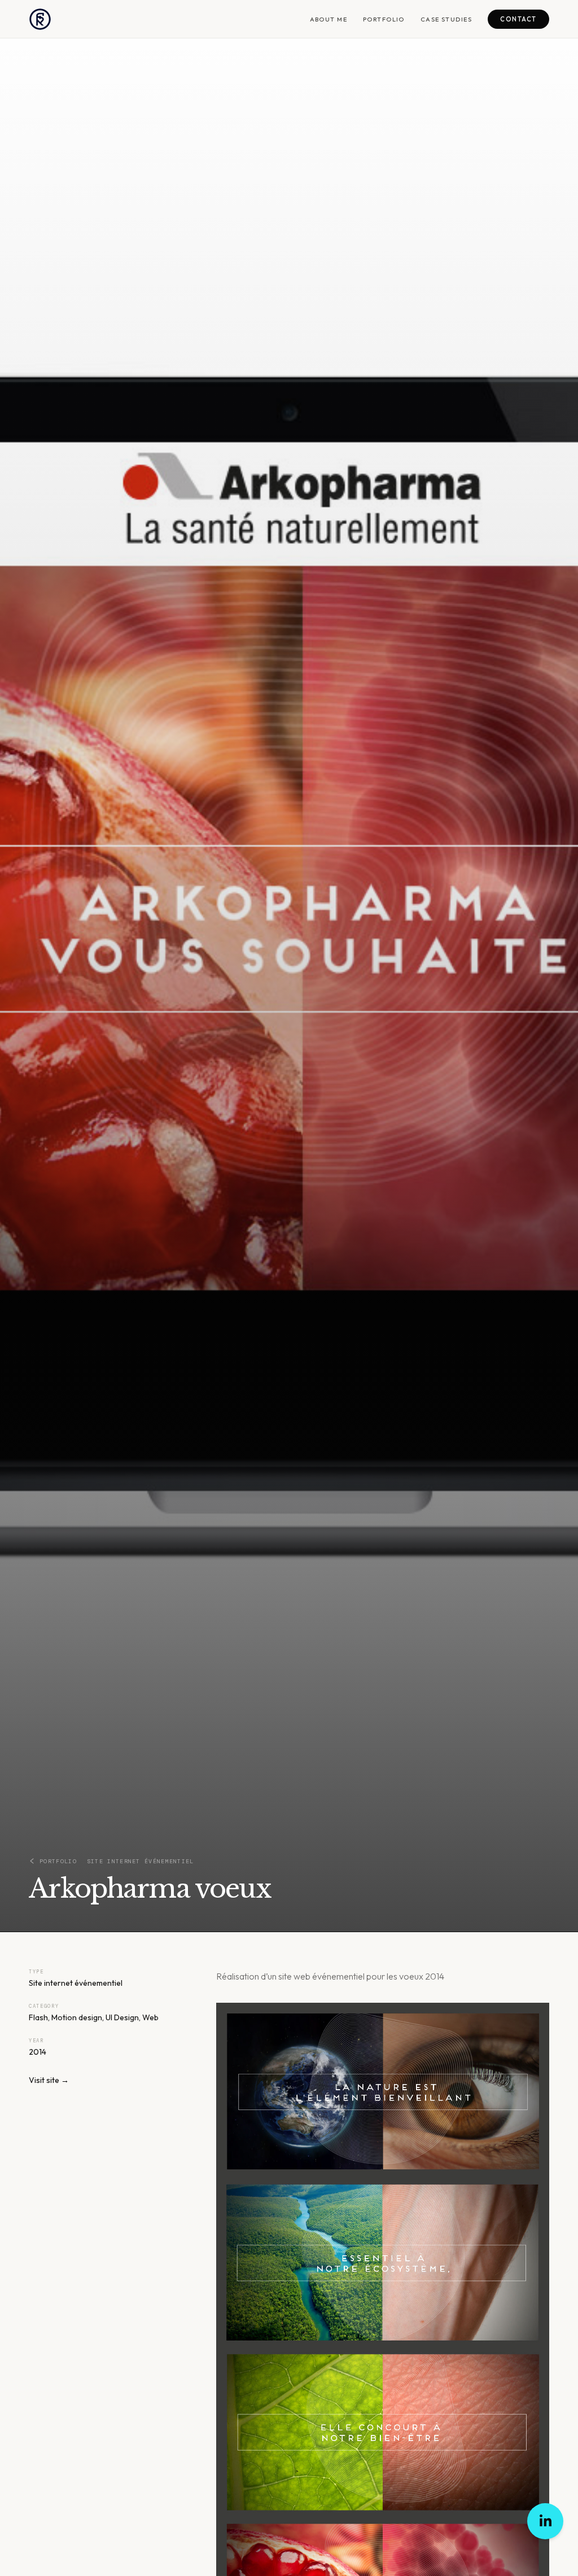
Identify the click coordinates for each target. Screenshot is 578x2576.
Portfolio (384, 19)
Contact (518, 19)
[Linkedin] (545, 2521)
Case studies (446, 19)
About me (329, 19)
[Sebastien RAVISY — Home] (40, 19)
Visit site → (49, 2080)
